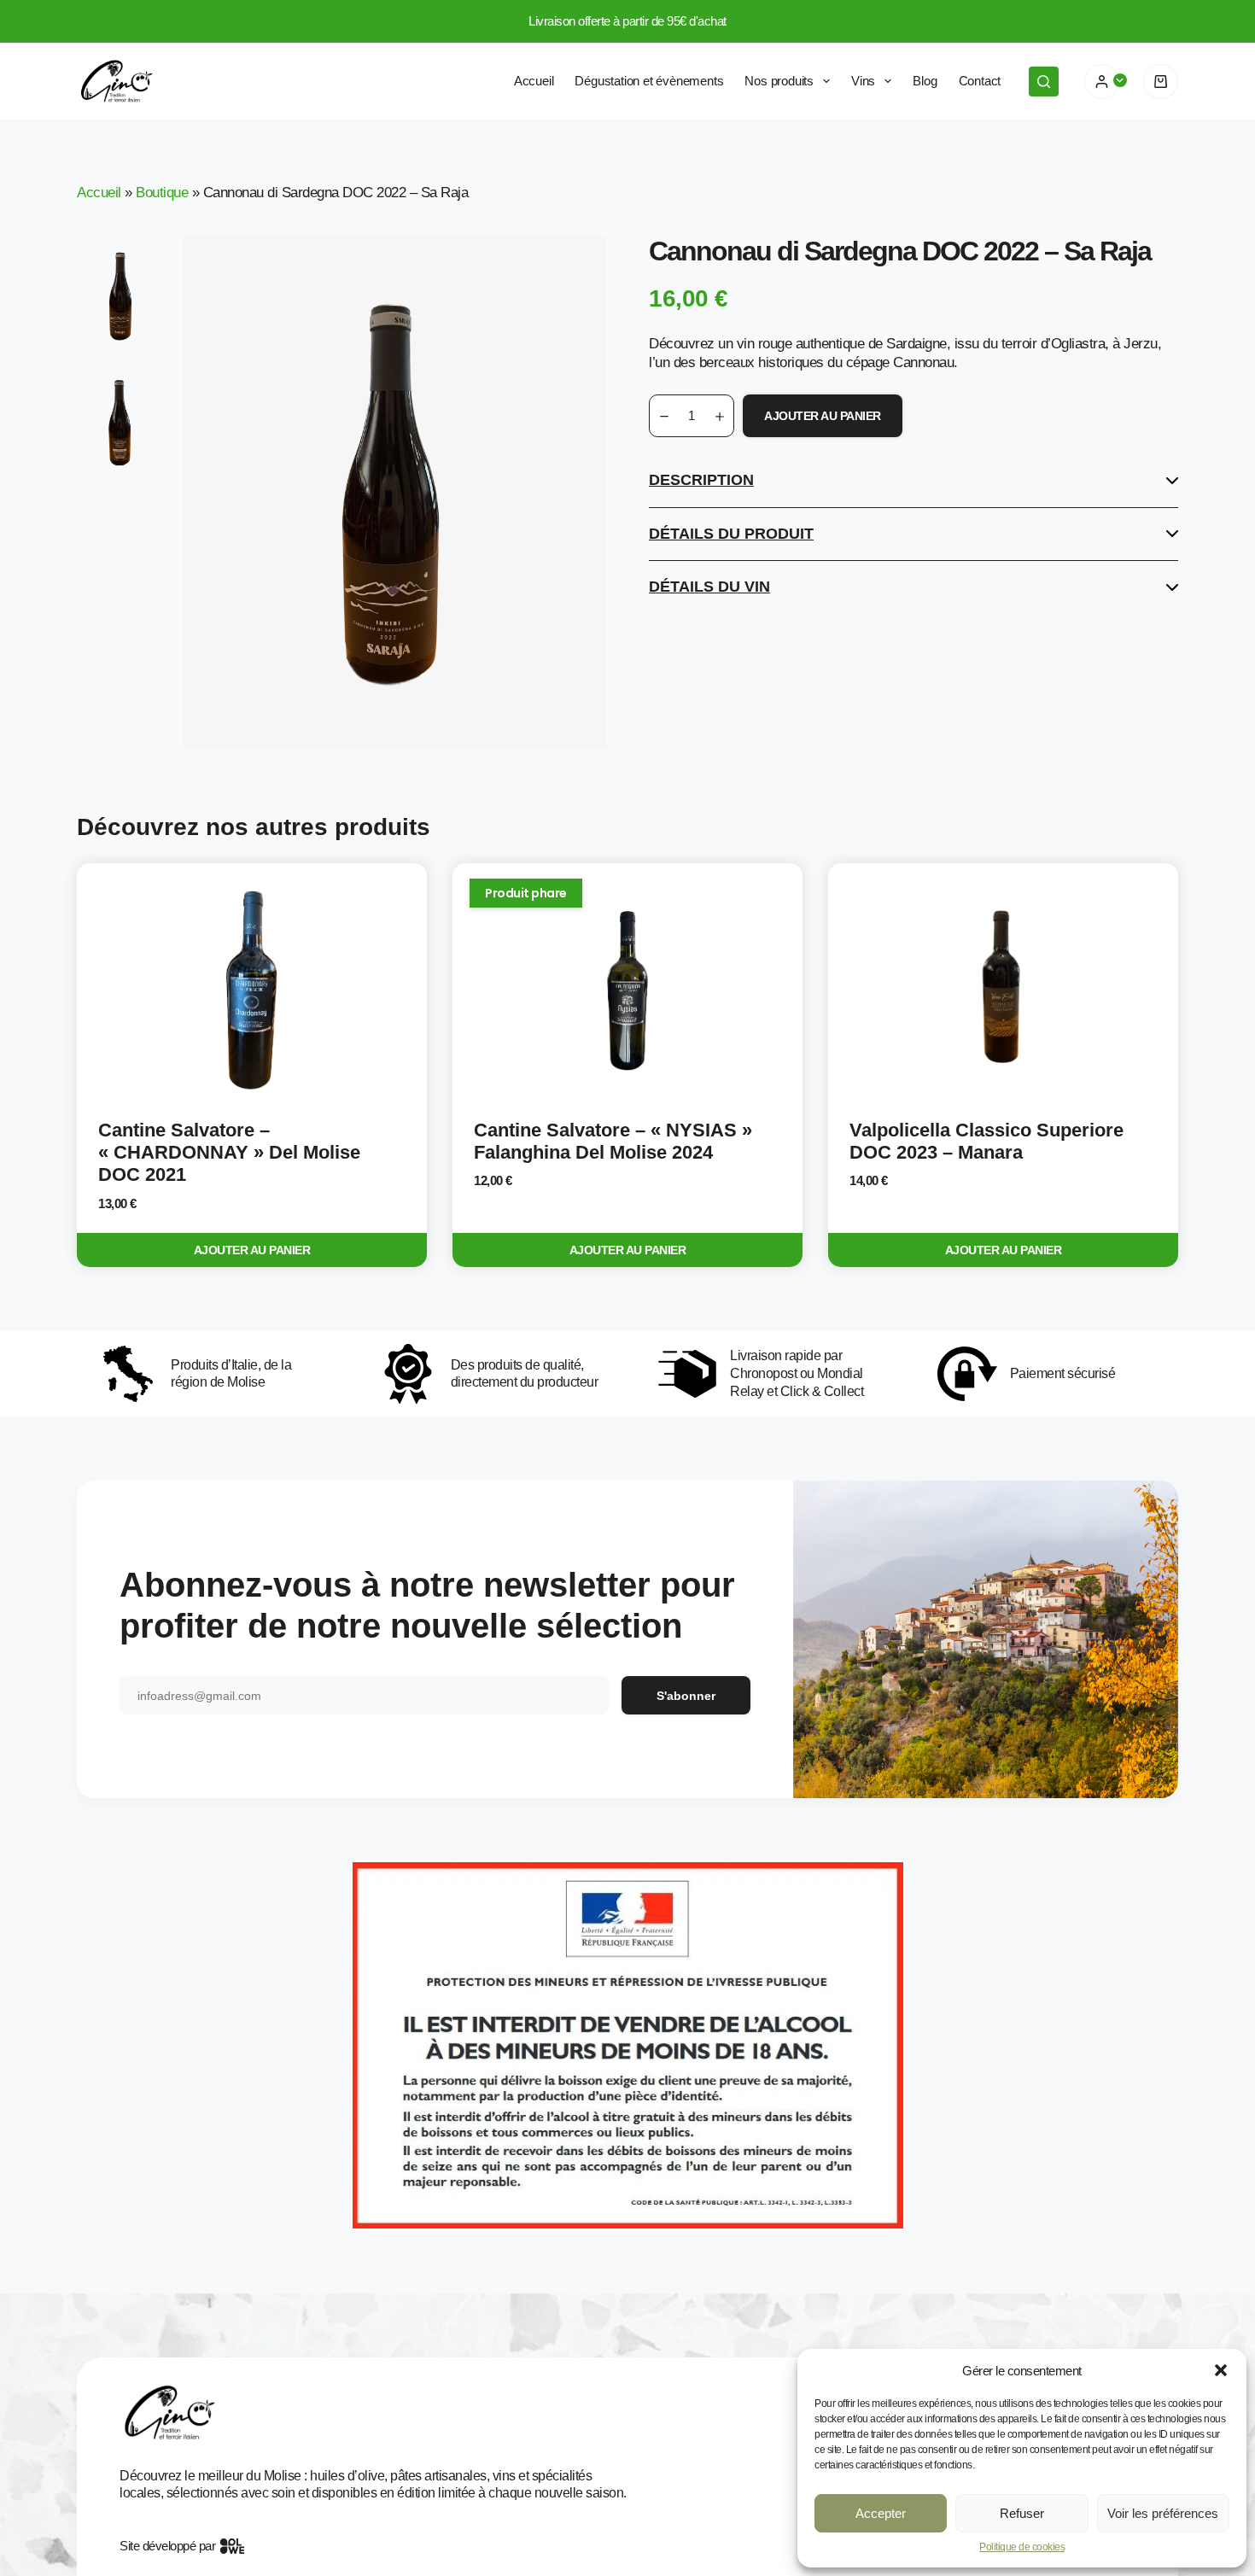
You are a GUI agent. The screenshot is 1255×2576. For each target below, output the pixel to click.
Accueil (534, 81)
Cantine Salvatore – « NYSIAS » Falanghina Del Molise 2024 (613, 1141)
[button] (1221, 2370)
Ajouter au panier (823, 416)
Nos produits (779, 81)
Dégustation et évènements (649, 81)
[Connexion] (1102, 82)
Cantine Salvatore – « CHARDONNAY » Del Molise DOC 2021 (229, 1153)
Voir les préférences (1163, 2513)
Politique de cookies (1022, 2547)
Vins (863, 81)
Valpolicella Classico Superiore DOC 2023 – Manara (986, 1141)
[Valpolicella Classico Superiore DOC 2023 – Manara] (1003, 991)
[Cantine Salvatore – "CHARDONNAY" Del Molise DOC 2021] (252, 991)
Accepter (881, 2513)
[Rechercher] (1044, 82)
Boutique (162, 193)
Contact (980, 81)
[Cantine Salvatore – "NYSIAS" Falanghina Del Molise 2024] (627, 991)
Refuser (1022, 2513)
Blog (925, 81)
